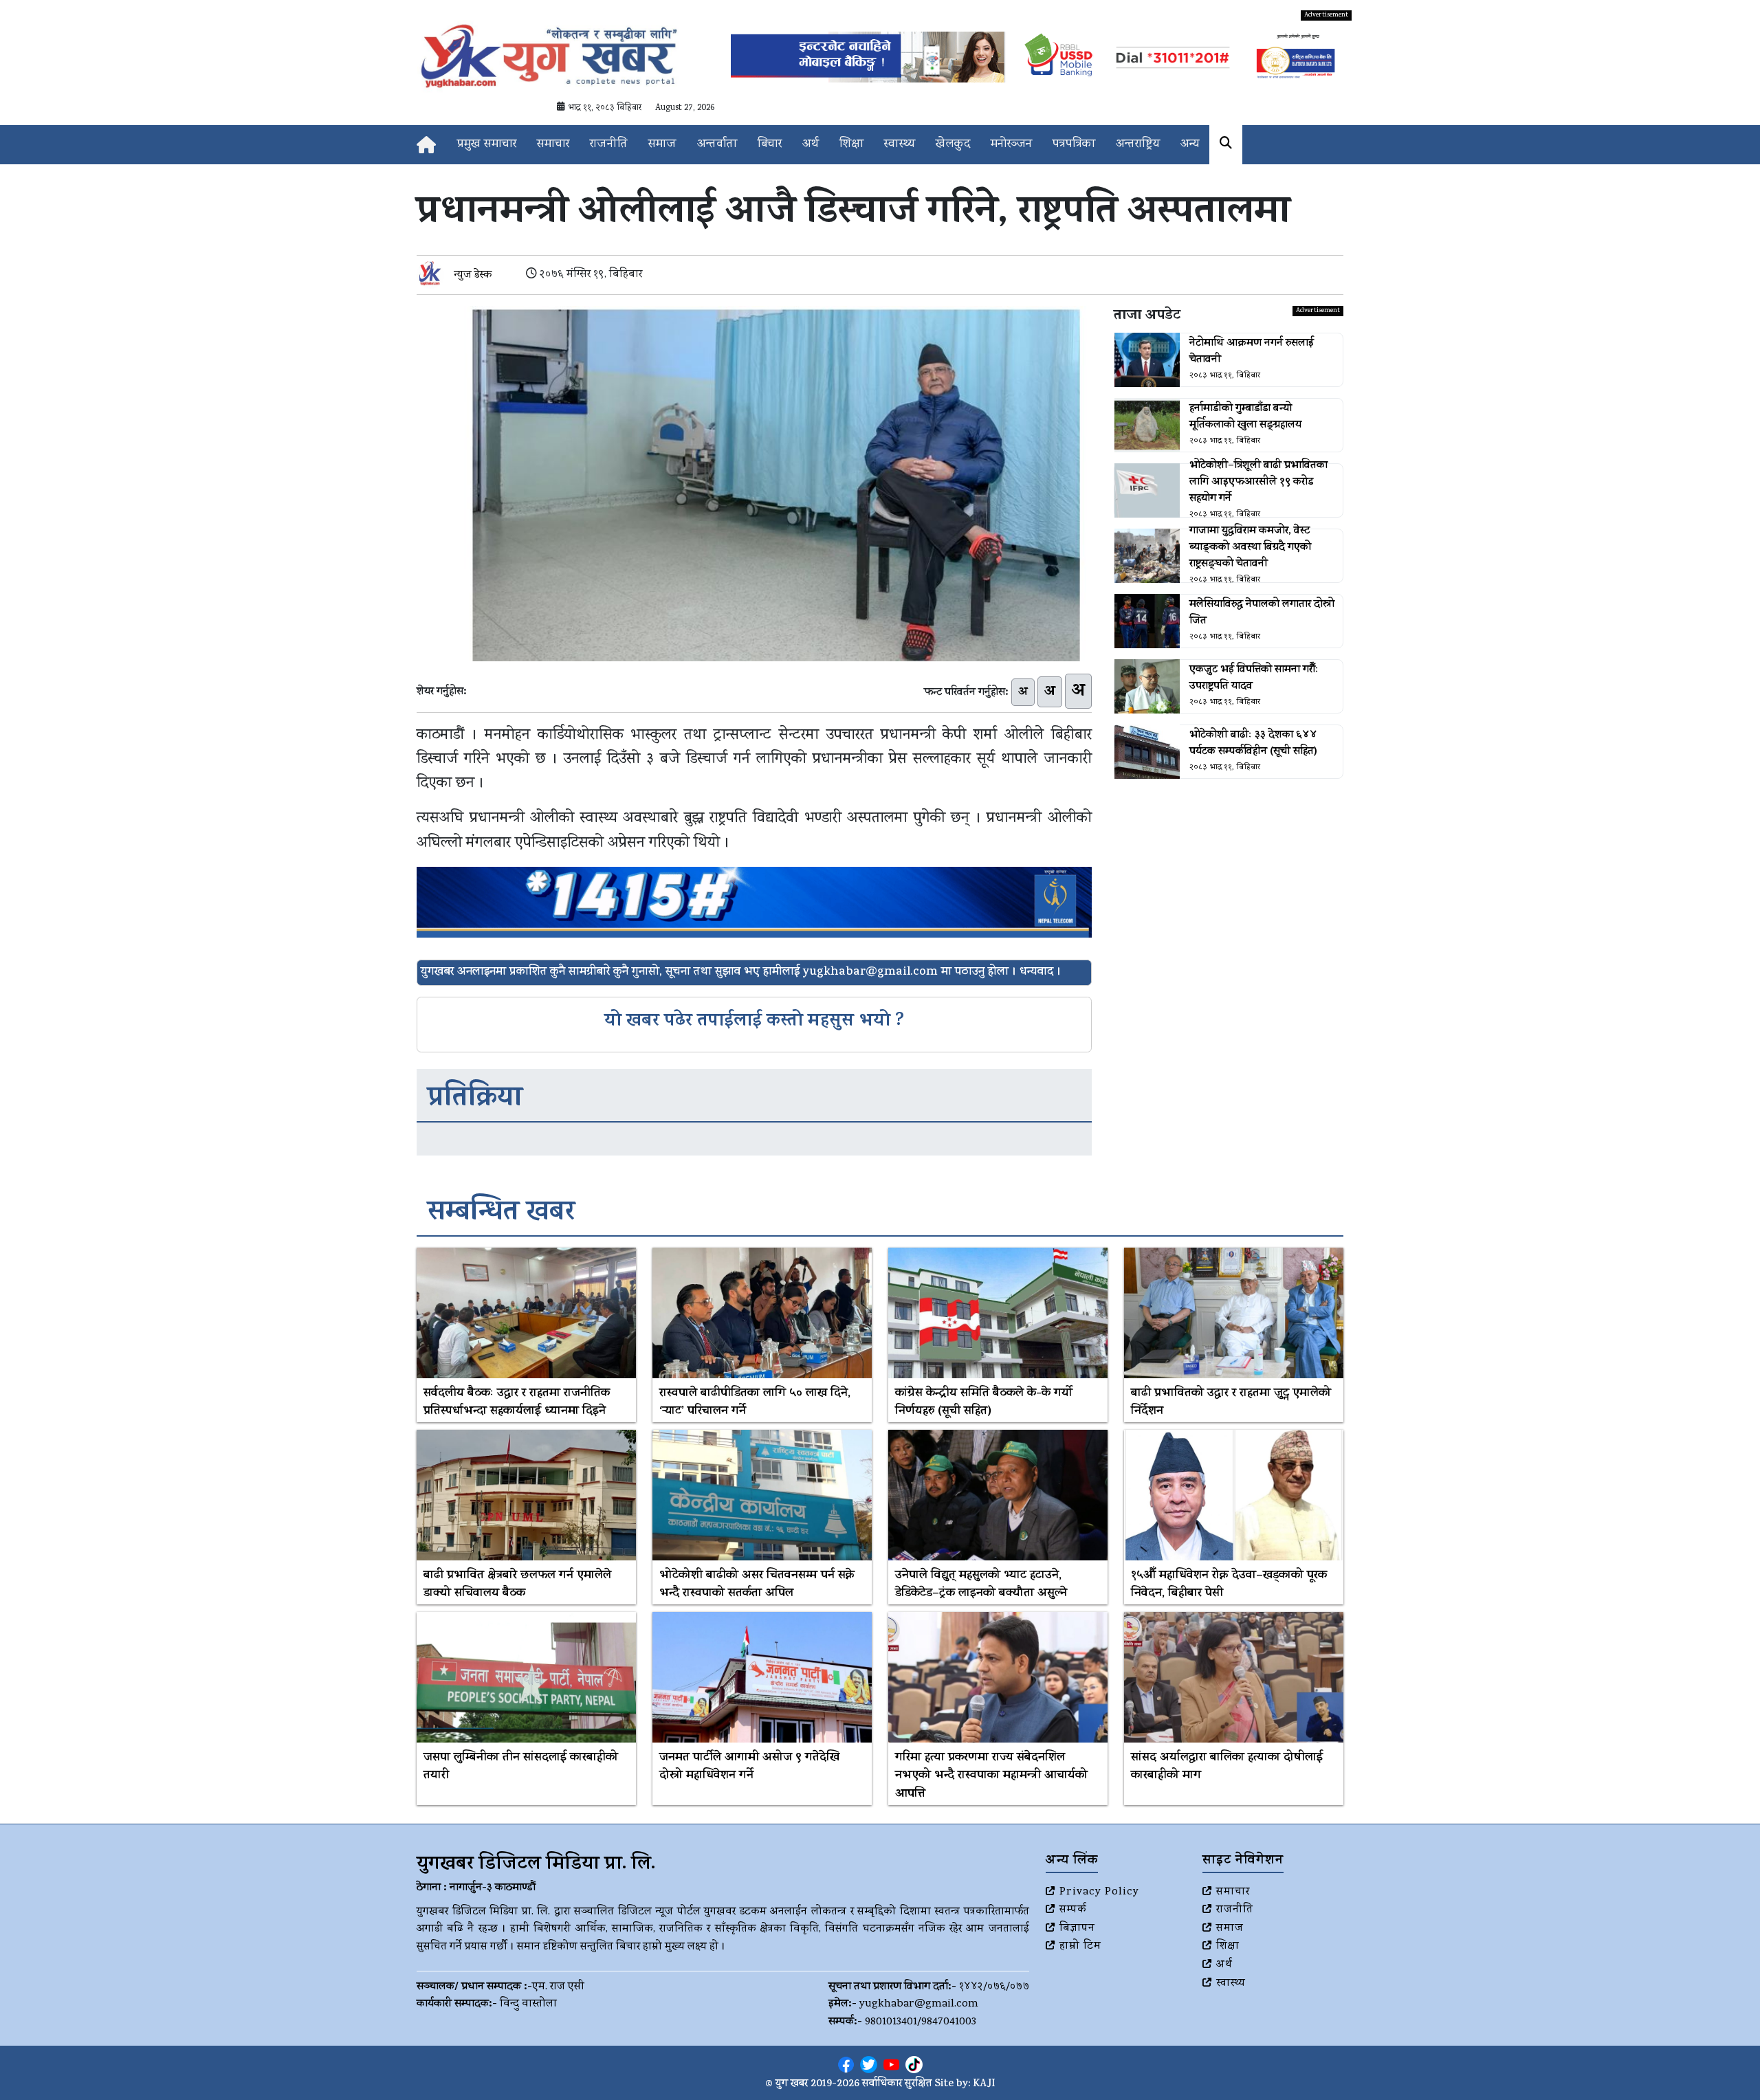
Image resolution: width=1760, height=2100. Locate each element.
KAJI (984, 2085)
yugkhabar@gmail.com (919, 2004)
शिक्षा (851, 145)
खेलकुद (953, 145)
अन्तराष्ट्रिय (1138, 145)
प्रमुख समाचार (487, 145)
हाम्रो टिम (1080, 1947)
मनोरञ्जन (1011, 145)
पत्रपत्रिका (1074, 145)
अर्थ (811, 145)
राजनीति (609, 145)
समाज (662, 145)
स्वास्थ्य (900, 145)
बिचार (770, 145)
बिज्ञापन (1077, 1929)
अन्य (1190, 145)
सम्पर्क (1073, 1910)
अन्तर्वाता (717, 145)
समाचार (553, 145)
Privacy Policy (1099, 1892)
